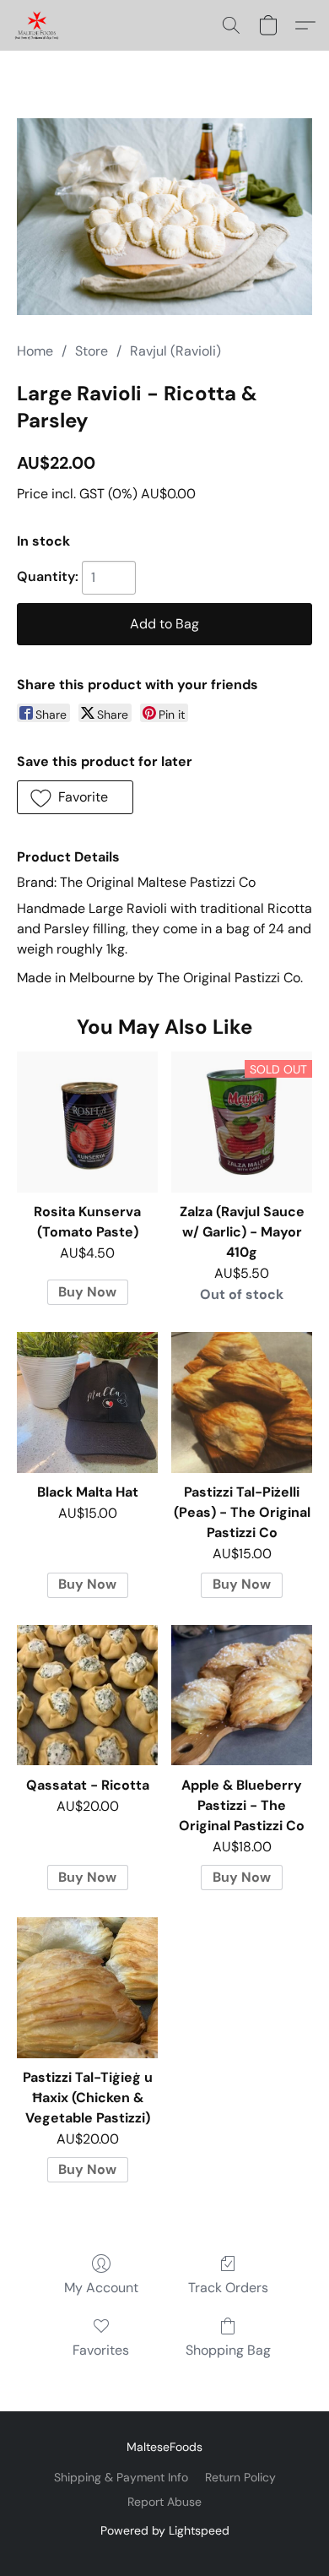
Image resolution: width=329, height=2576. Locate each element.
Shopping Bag (228, 2350)
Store (92, 351)
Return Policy (240, 2477)
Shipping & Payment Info (121, 2477)
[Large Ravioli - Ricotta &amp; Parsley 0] (164, 217)
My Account (101, 2288)
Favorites (101, 2350)
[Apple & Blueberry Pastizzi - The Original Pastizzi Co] (242, 1696)
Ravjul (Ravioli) (175, 351)
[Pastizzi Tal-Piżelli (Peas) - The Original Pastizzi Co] (242, 1402)
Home (35, 351)
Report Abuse (164, 2502)
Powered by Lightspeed (165, 2530)
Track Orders (228, 2288)
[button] (38, 25)
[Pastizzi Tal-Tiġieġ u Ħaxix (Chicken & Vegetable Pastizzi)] (87, 1988)
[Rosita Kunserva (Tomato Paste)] (87, 1122)
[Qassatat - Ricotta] (87, 1696)
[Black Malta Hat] (87, 1402)
